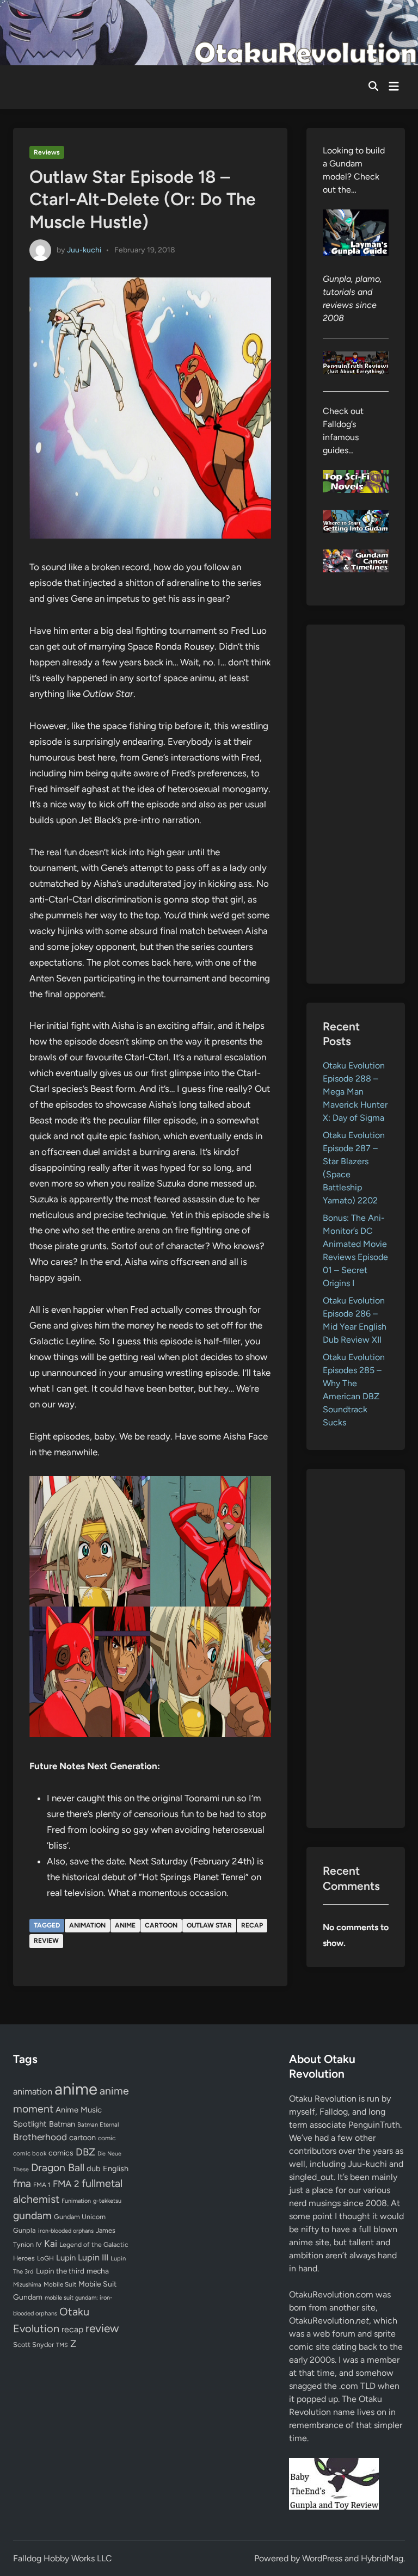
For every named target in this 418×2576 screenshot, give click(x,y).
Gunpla (24, 2230)
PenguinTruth (374, 2125)
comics (61, 2153)
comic (107, 2138)
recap (252, 1925)
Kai (51, 2243)
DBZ (85, 2152)
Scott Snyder (33, 2345)
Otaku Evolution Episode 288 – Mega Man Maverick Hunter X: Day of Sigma (355, 1092)
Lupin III (93, 2257)
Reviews (47, 152)
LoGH (45, 2258)
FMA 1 (42, 2185)
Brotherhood (40, 2137)
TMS (62, 2345)
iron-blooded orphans (66, 2231)
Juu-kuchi (84, 249)
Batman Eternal (98, 2124)
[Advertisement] (356, 804)
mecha (98, 2271)
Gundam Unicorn (80, 2217)
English (116, 2169)
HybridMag (382, 2558)
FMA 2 (66, 2184)
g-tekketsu (107, 2201)
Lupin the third (60, 2271)
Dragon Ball (58, 2167)
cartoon (161, 1925)
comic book (30, 2153)
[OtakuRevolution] (209, 32)
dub (94, 2169)
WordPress (322, 2558)
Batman (62, 2124)
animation (87, 1925)
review (46, 1941)
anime (125, 1925)
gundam (32, 2215)
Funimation (76, 2201)
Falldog (334, 2112)
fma (22, 2183)
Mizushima (27, 2285)
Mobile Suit (60, 2284)
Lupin (66, 2258)
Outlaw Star (209, 1925)
